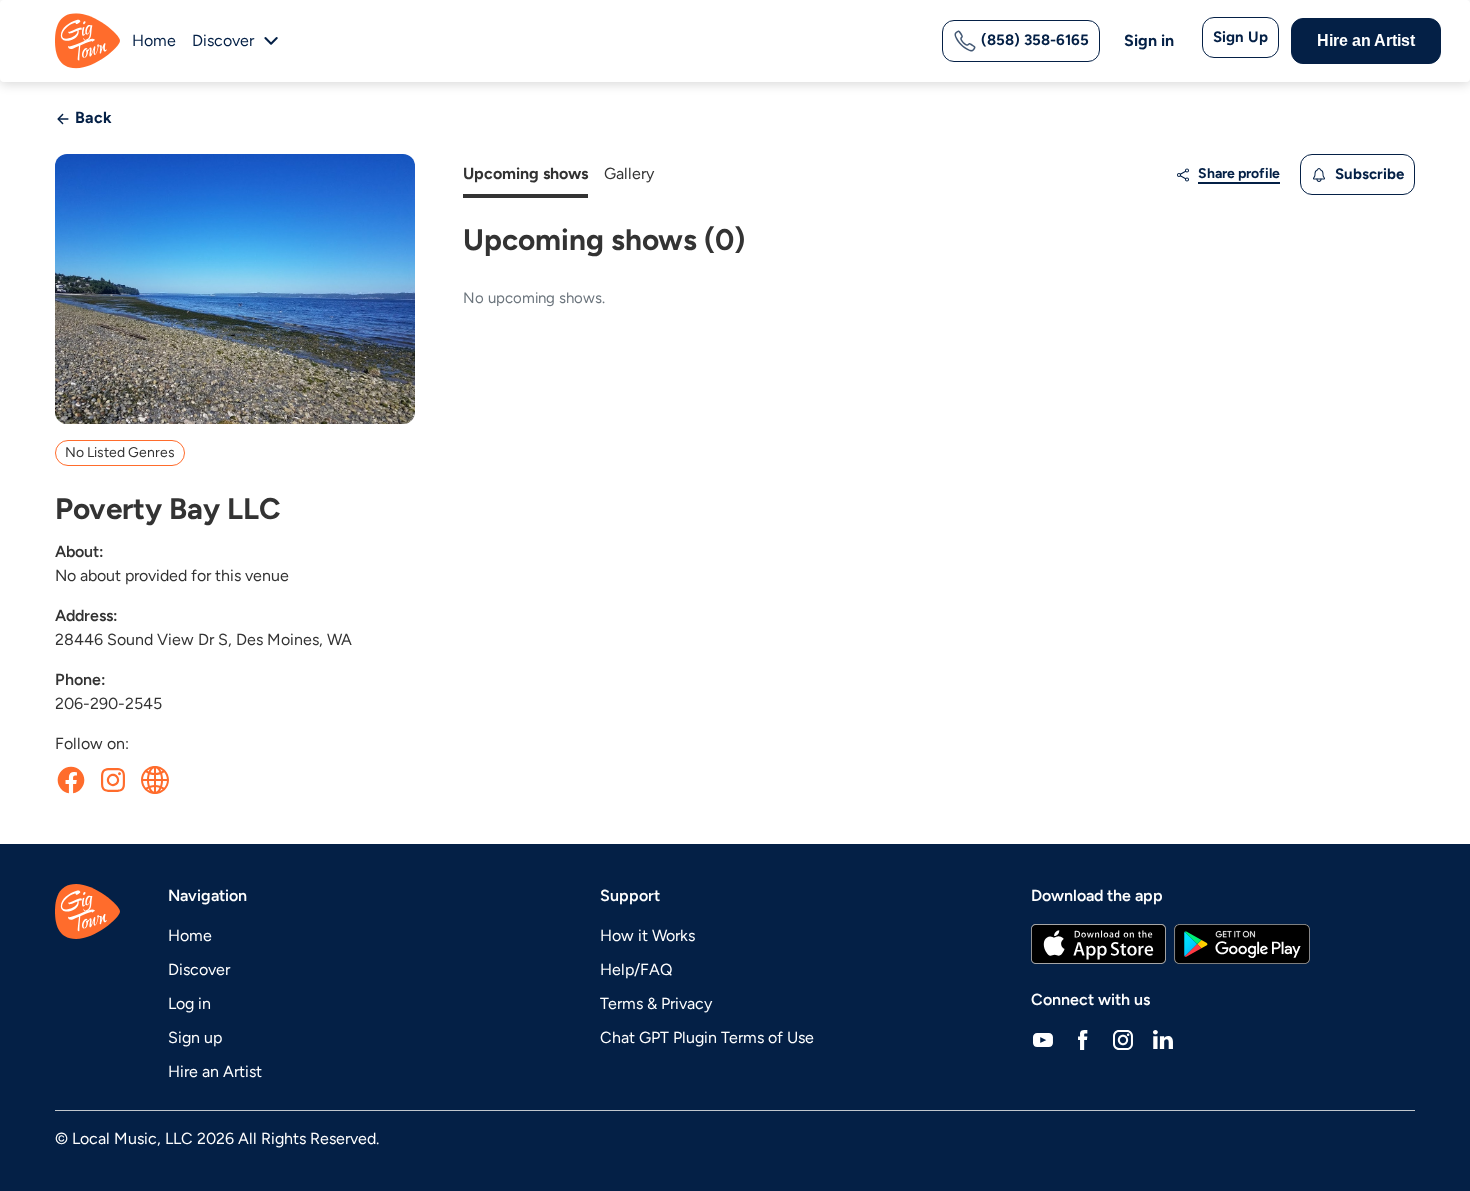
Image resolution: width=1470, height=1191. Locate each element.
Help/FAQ (636, 969)
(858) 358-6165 (1033, 40)
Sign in (1149, 40)
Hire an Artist (1366, 40)
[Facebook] (1083, 1040)
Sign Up (1240, 37)
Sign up (195, 1037)
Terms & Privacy (656, 1003)
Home (154, 40)
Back (91, 117)
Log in (189, 1003)
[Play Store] (1242, 944)
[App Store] (1098, 944)
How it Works (647, 935)
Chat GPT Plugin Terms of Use (707, 1037)
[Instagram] (1123, 1040)
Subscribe (1367, 174)
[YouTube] (1043, 1040)
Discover (199, 969)
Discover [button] (223, 40)
